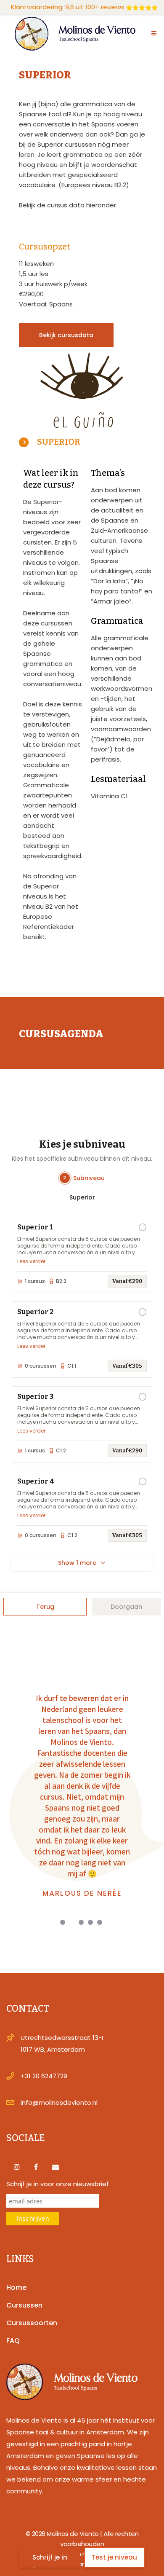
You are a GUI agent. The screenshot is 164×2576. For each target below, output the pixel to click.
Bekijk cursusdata (66, 335)
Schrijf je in (50, 2557)
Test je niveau (114, 2557)
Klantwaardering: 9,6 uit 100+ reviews (68, 7)
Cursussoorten (32, 2323)
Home (16, 2288)
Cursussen (24, 2305)
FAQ (13, 2341)
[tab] (82, 441)
